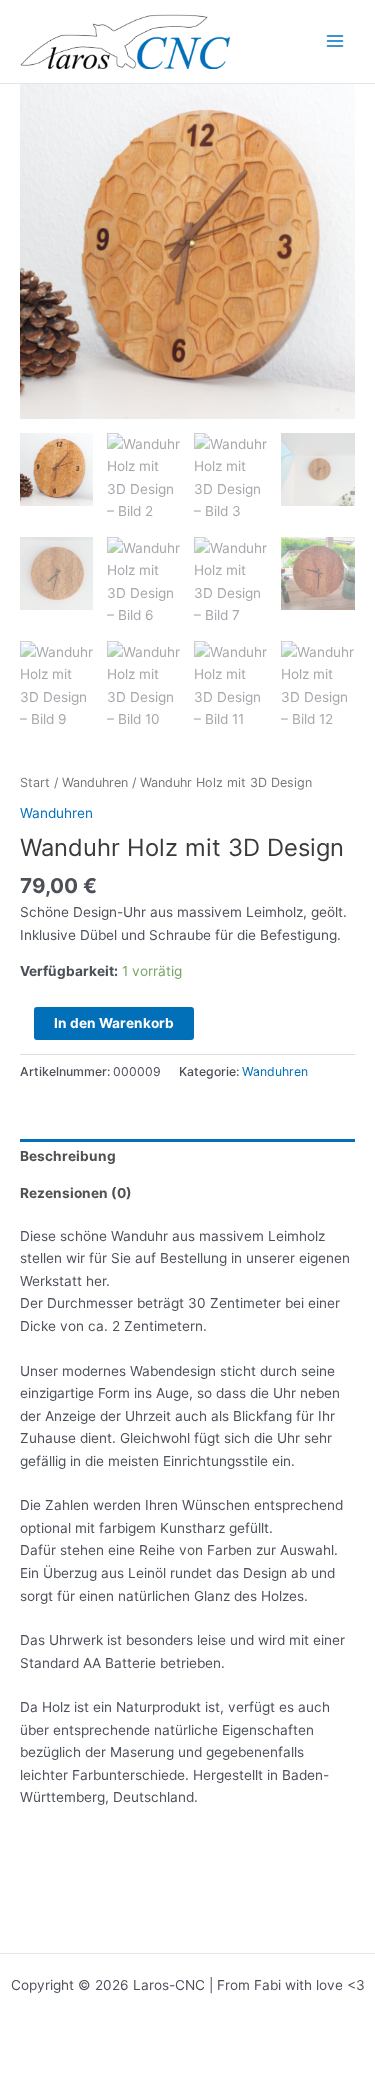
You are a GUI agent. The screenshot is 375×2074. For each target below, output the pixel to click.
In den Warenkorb (114, 1023)
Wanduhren (95, 782)
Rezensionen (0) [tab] (76, 1193)
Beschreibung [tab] (68, 1156)
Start (35, 782)
